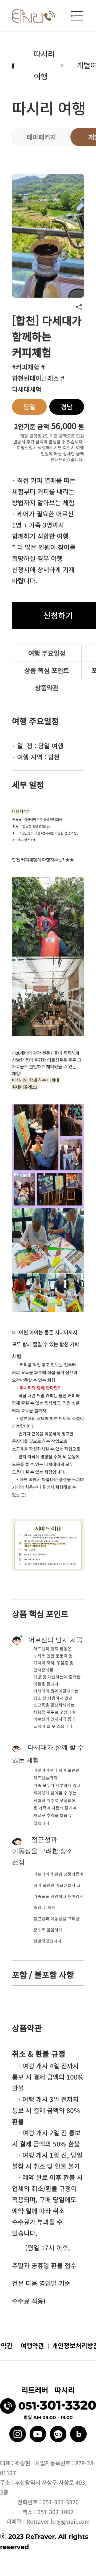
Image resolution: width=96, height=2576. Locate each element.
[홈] (28, 16)
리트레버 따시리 (48, 2390)
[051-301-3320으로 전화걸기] (49, 16)
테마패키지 (41, 137)
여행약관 (32, 2345)
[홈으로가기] (13, 65)
